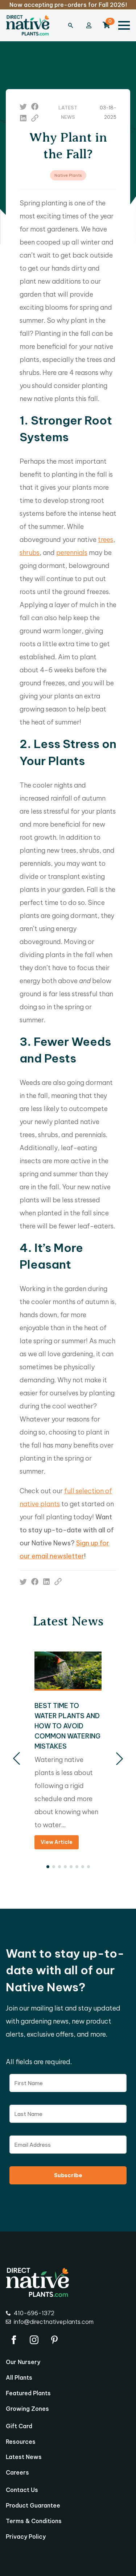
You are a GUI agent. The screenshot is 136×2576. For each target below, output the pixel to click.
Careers (17, 2473)
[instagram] (34, 2340)
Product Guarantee (33, 2506)
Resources (21, 2442)
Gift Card (19, 2426)
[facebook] (14, 2340)
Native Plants (68, 175)
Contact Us (22, 2490)
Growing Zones (27, 2409)
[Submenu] (74, 25)
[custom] (23, 107)
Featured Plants (28, 2393)
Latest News (24, 2457)
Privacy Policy (26, 2537)
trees (106, 540)
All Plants (19, 2378)
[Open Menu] (124, 25)
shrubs (30, 553)
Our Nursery (23, 2362)
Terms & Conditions (34, 2521)
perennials (72, 553)
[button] (17, 1759)
